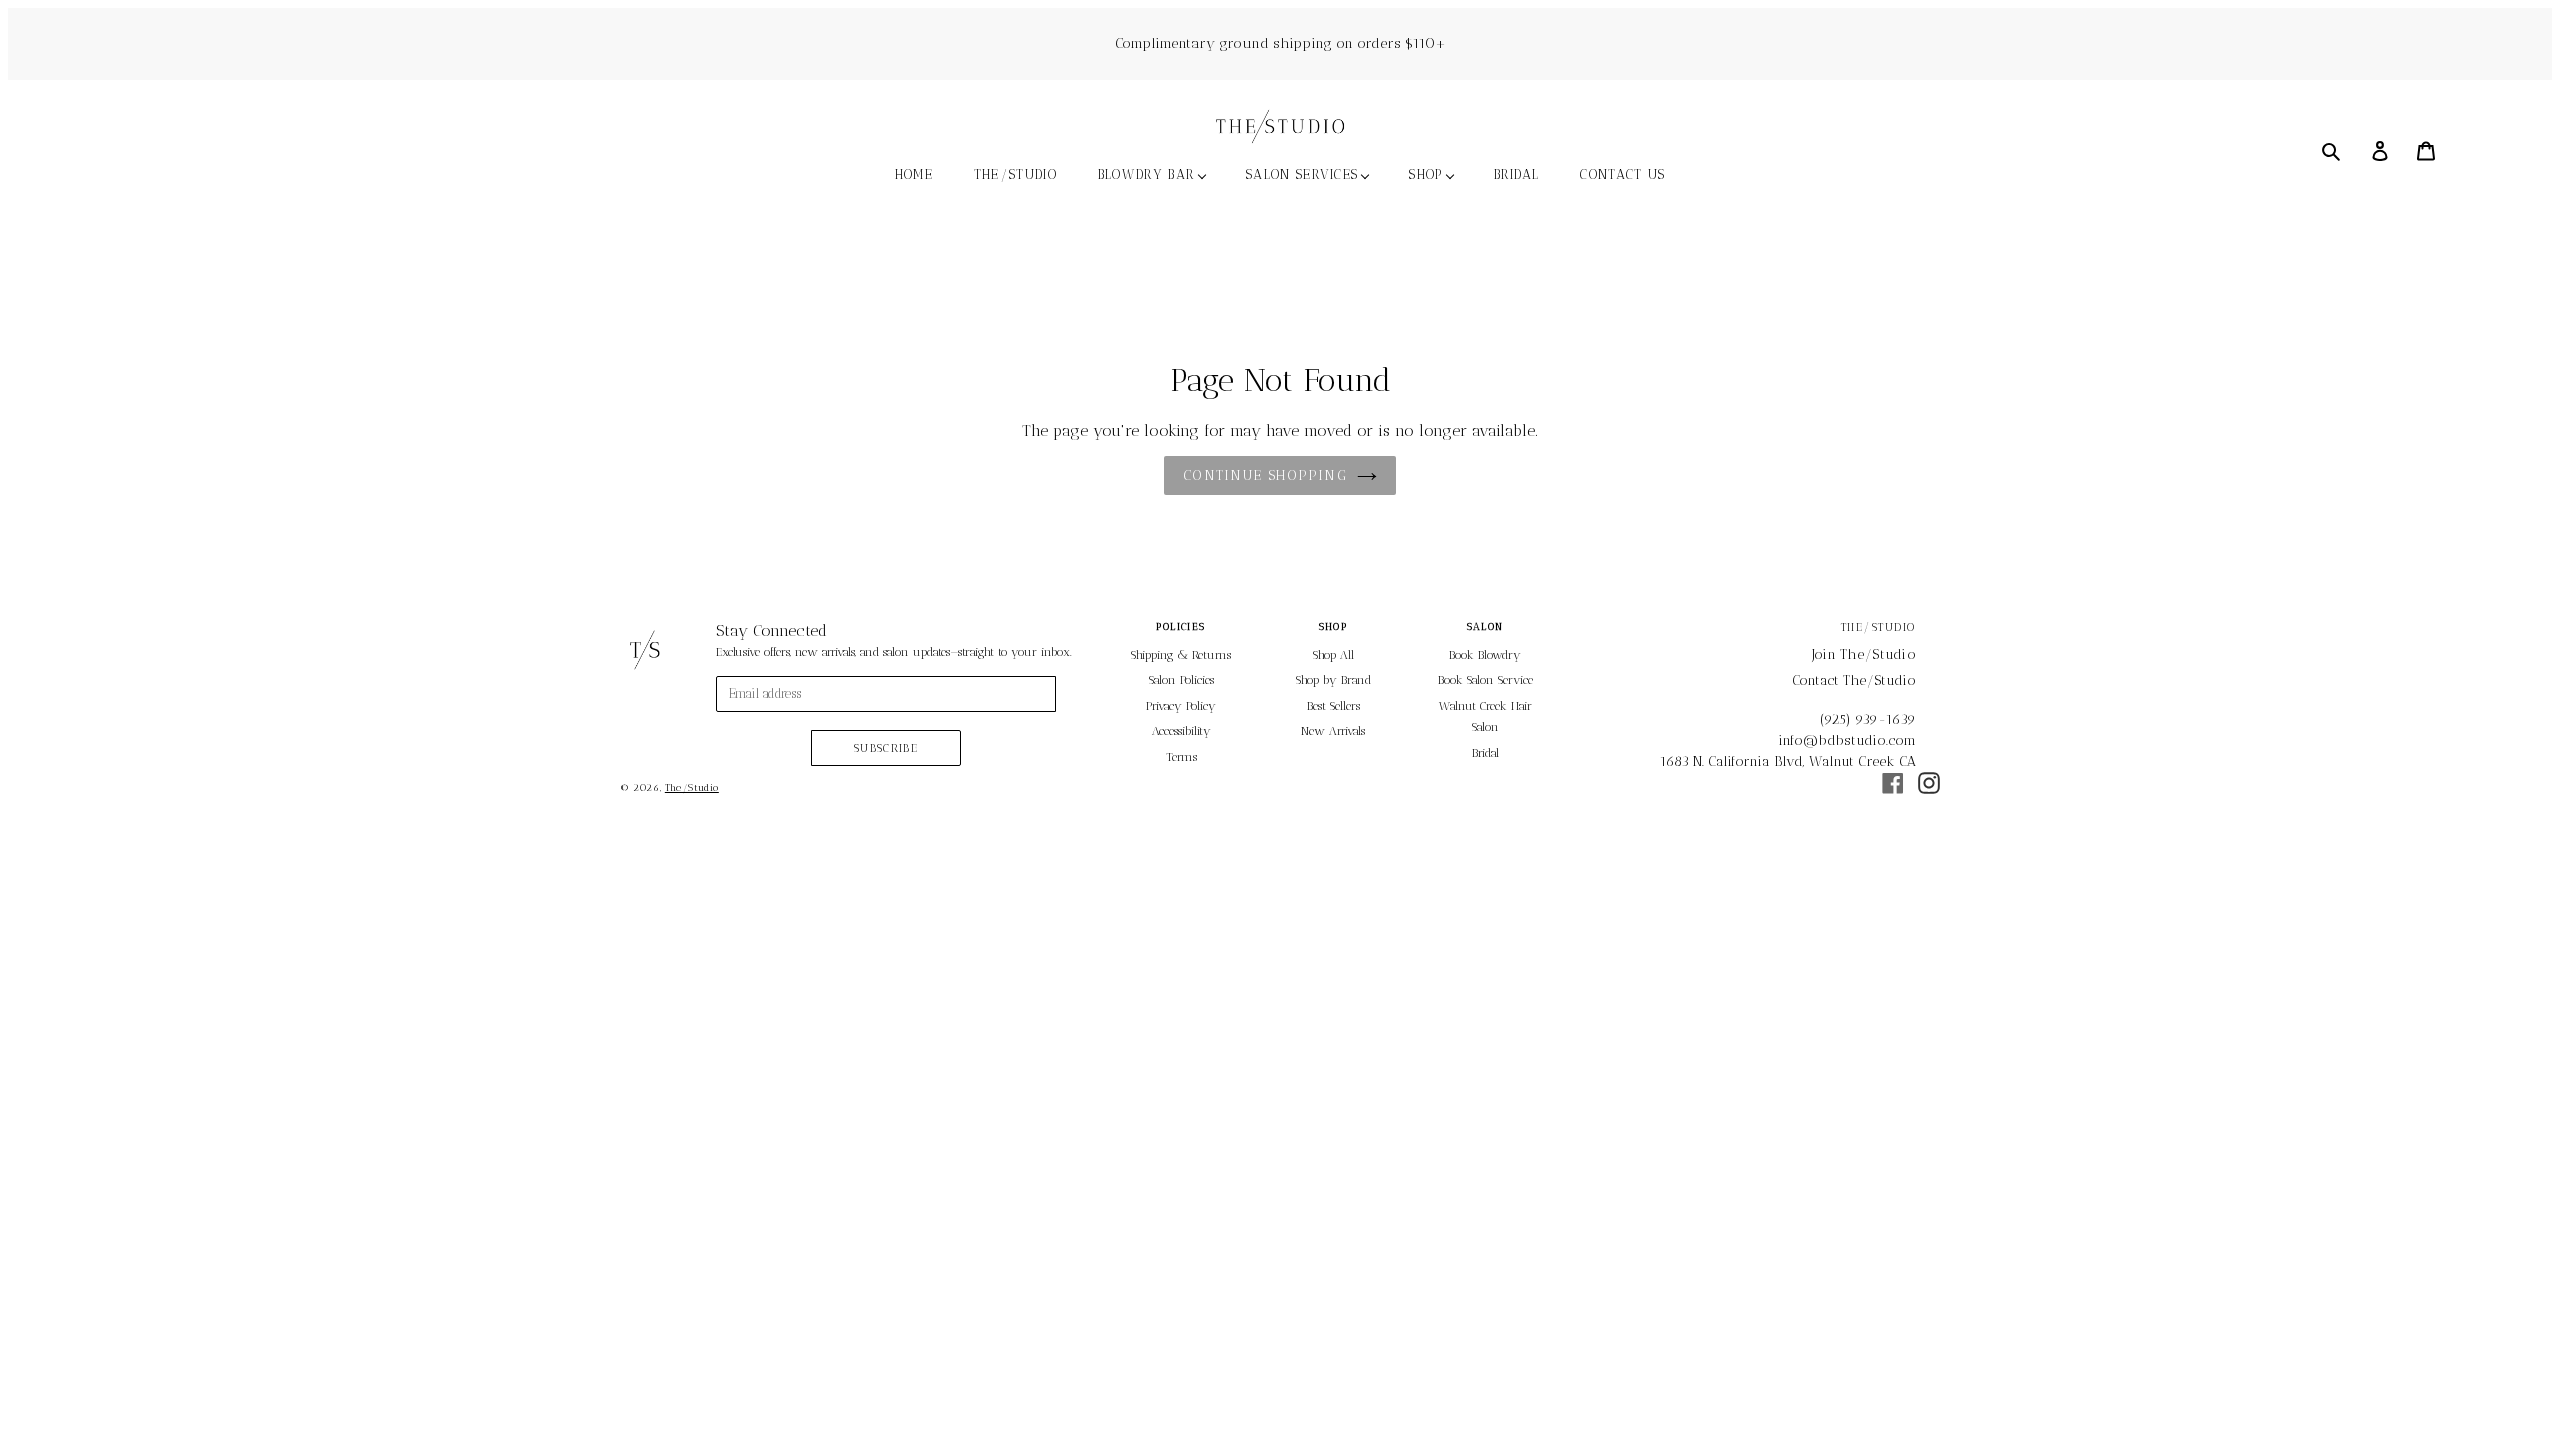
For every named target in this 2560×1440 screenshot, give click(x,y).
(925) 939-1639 (1868, 719)
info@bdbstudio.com (1847, 740)
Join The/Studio (1864, 654)
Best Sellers (1333, 706)
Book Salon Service (1485, 680)
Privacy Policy (1181, 706)
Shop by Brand (1333, 680)
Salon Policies (1181, 680)
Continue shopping (1264, 475)
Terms (1181, 757)
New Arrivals (1333, 731)
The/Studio (692, 788)
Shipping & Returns (1181, 655)
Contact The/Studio (1854, 680)
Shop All (1333, 655)
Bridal (1485, 753)
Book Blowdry (1485, 655)
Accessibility (1181, 731)
